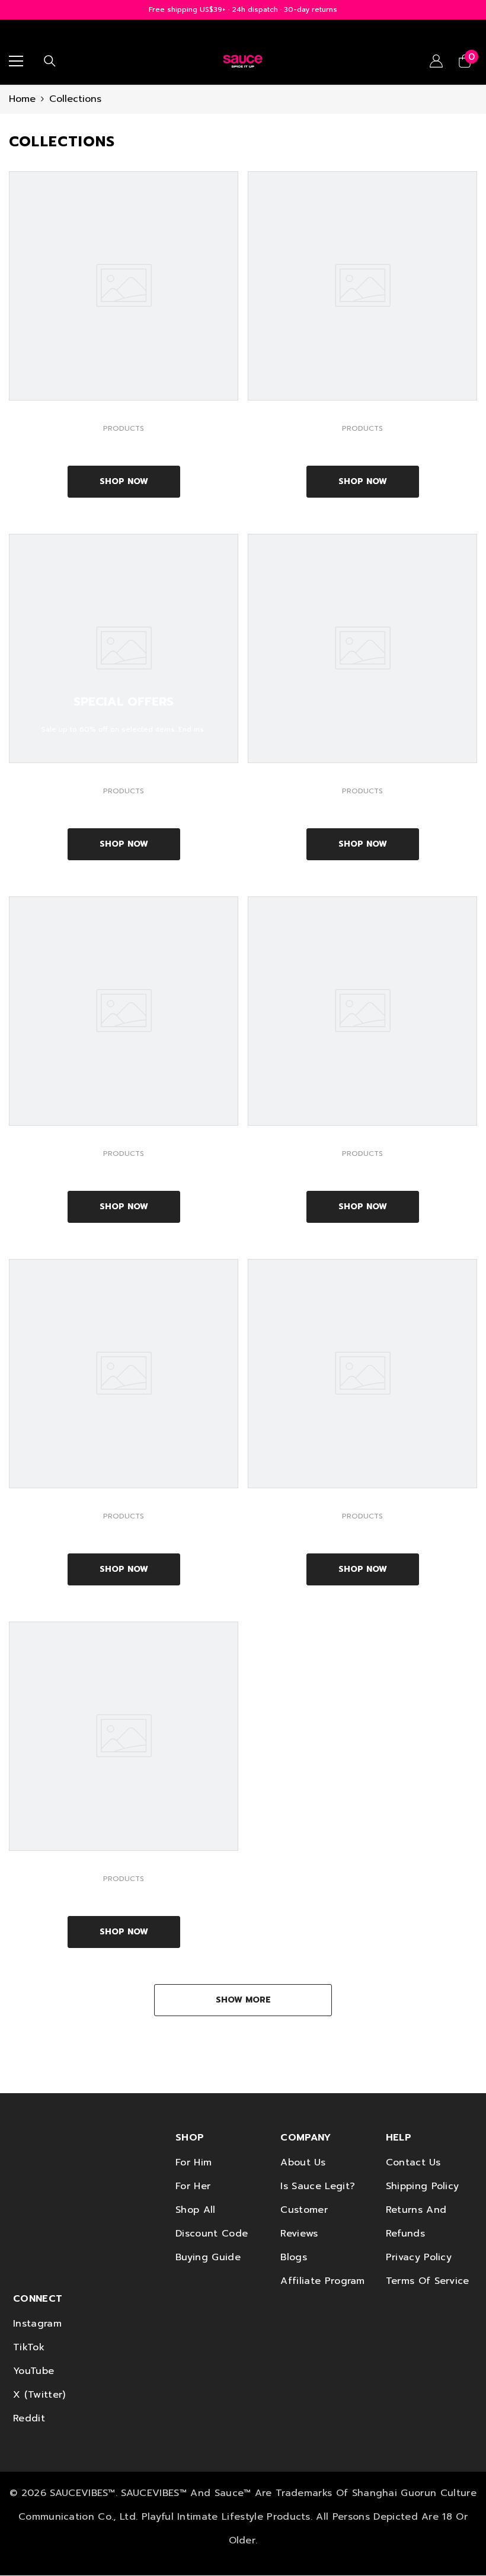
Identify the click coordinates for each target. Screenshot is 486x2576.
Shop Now (124, 481)
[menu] (16, 61)
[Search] (50, 61)
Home (22, 99)
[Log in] (436, 61)
